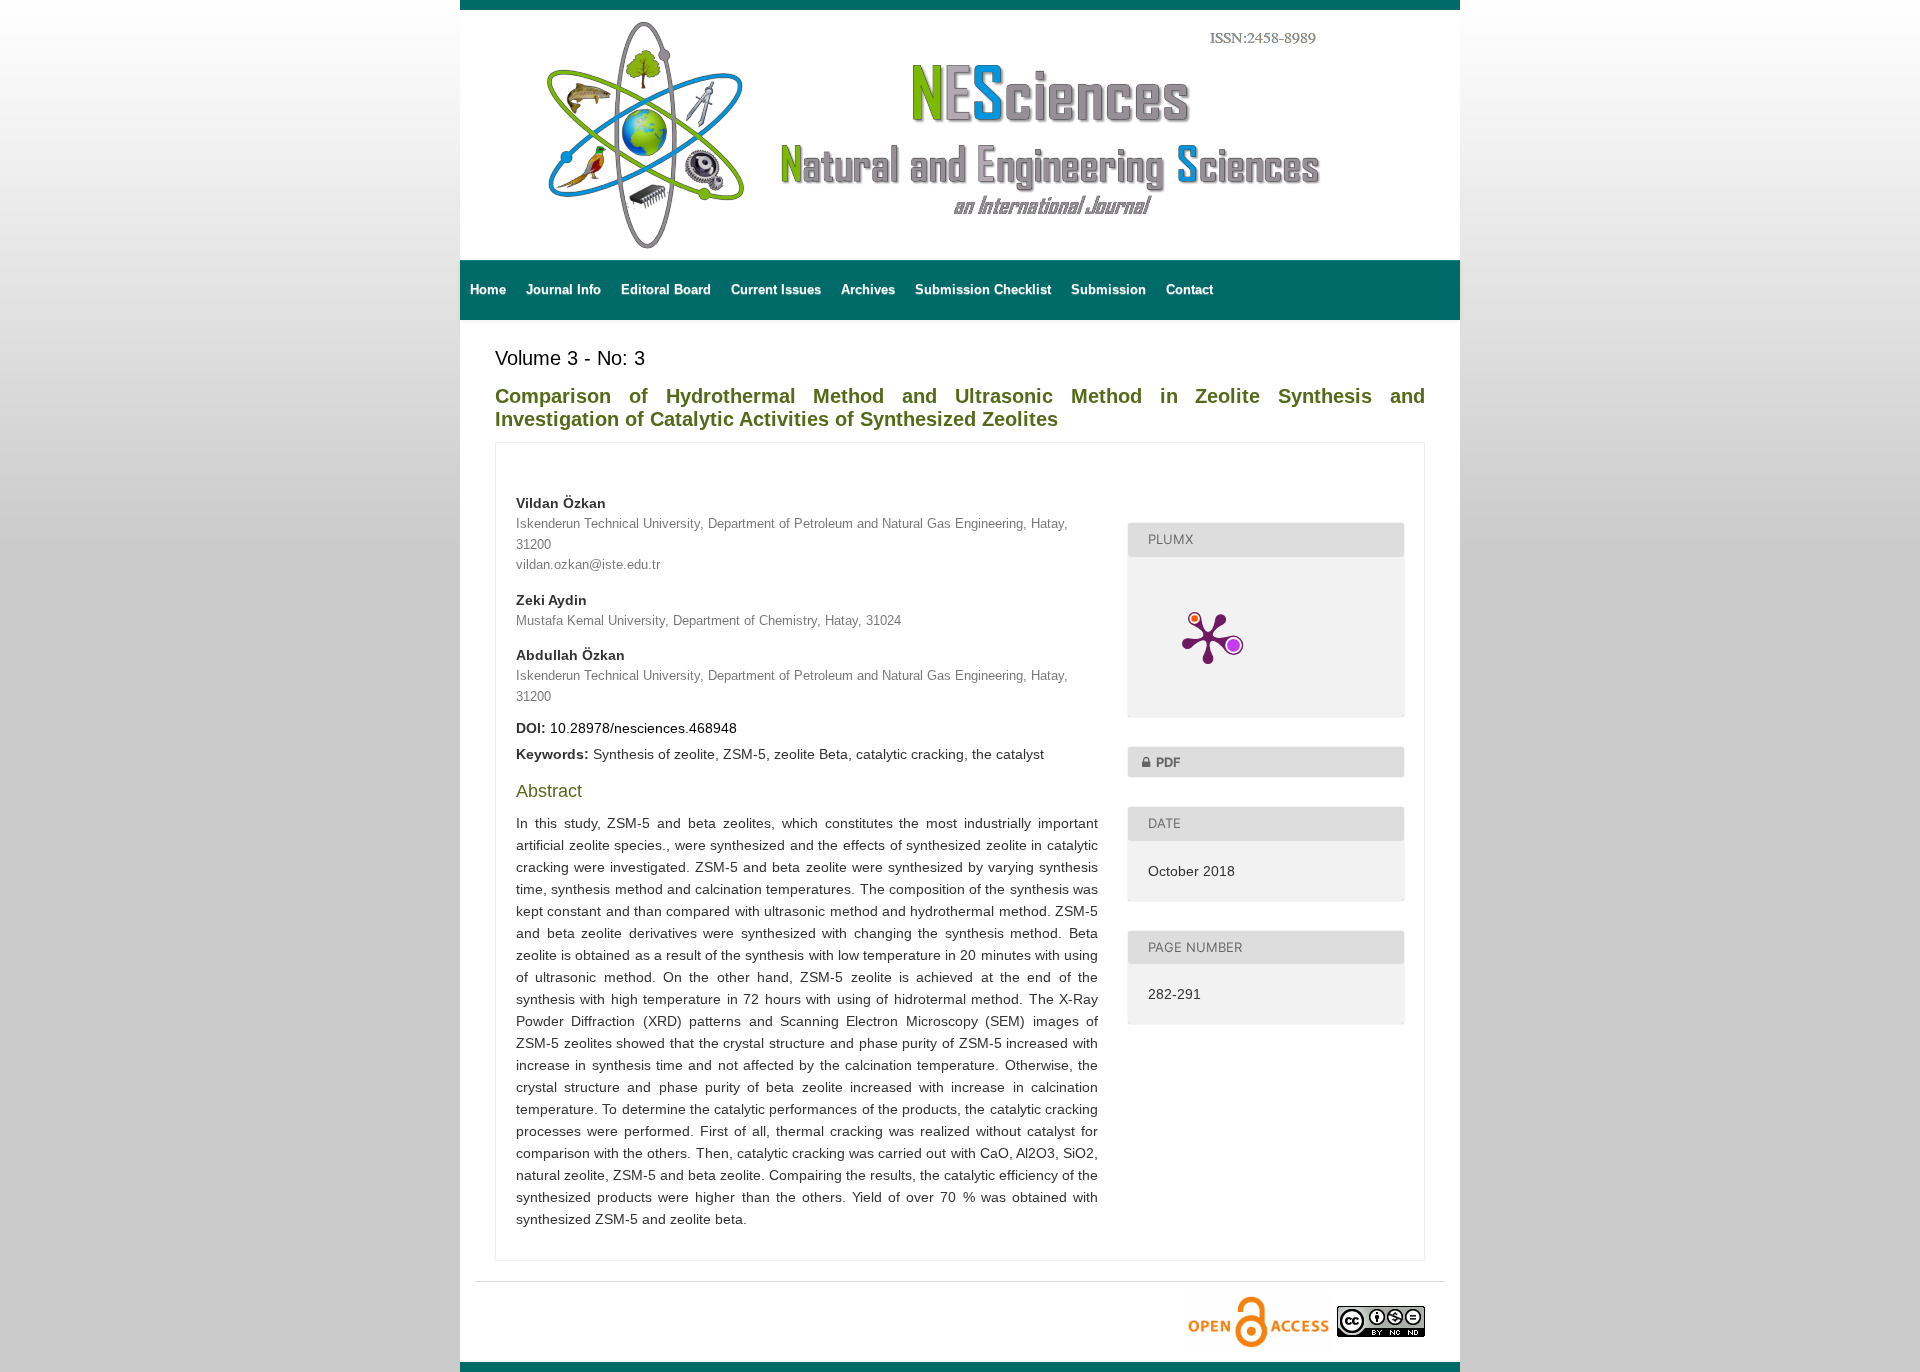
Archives (868, 289)
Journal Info (563, 289)
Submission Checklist (983, 289)
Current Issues (776, 289)
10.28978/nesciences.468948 (643, 728)
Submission (1108, 289)
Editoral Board (666, 289)
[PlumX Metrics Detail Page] (1208, 637)
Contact (1189, 289)
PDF (1168, 762)
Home (488, 289)
